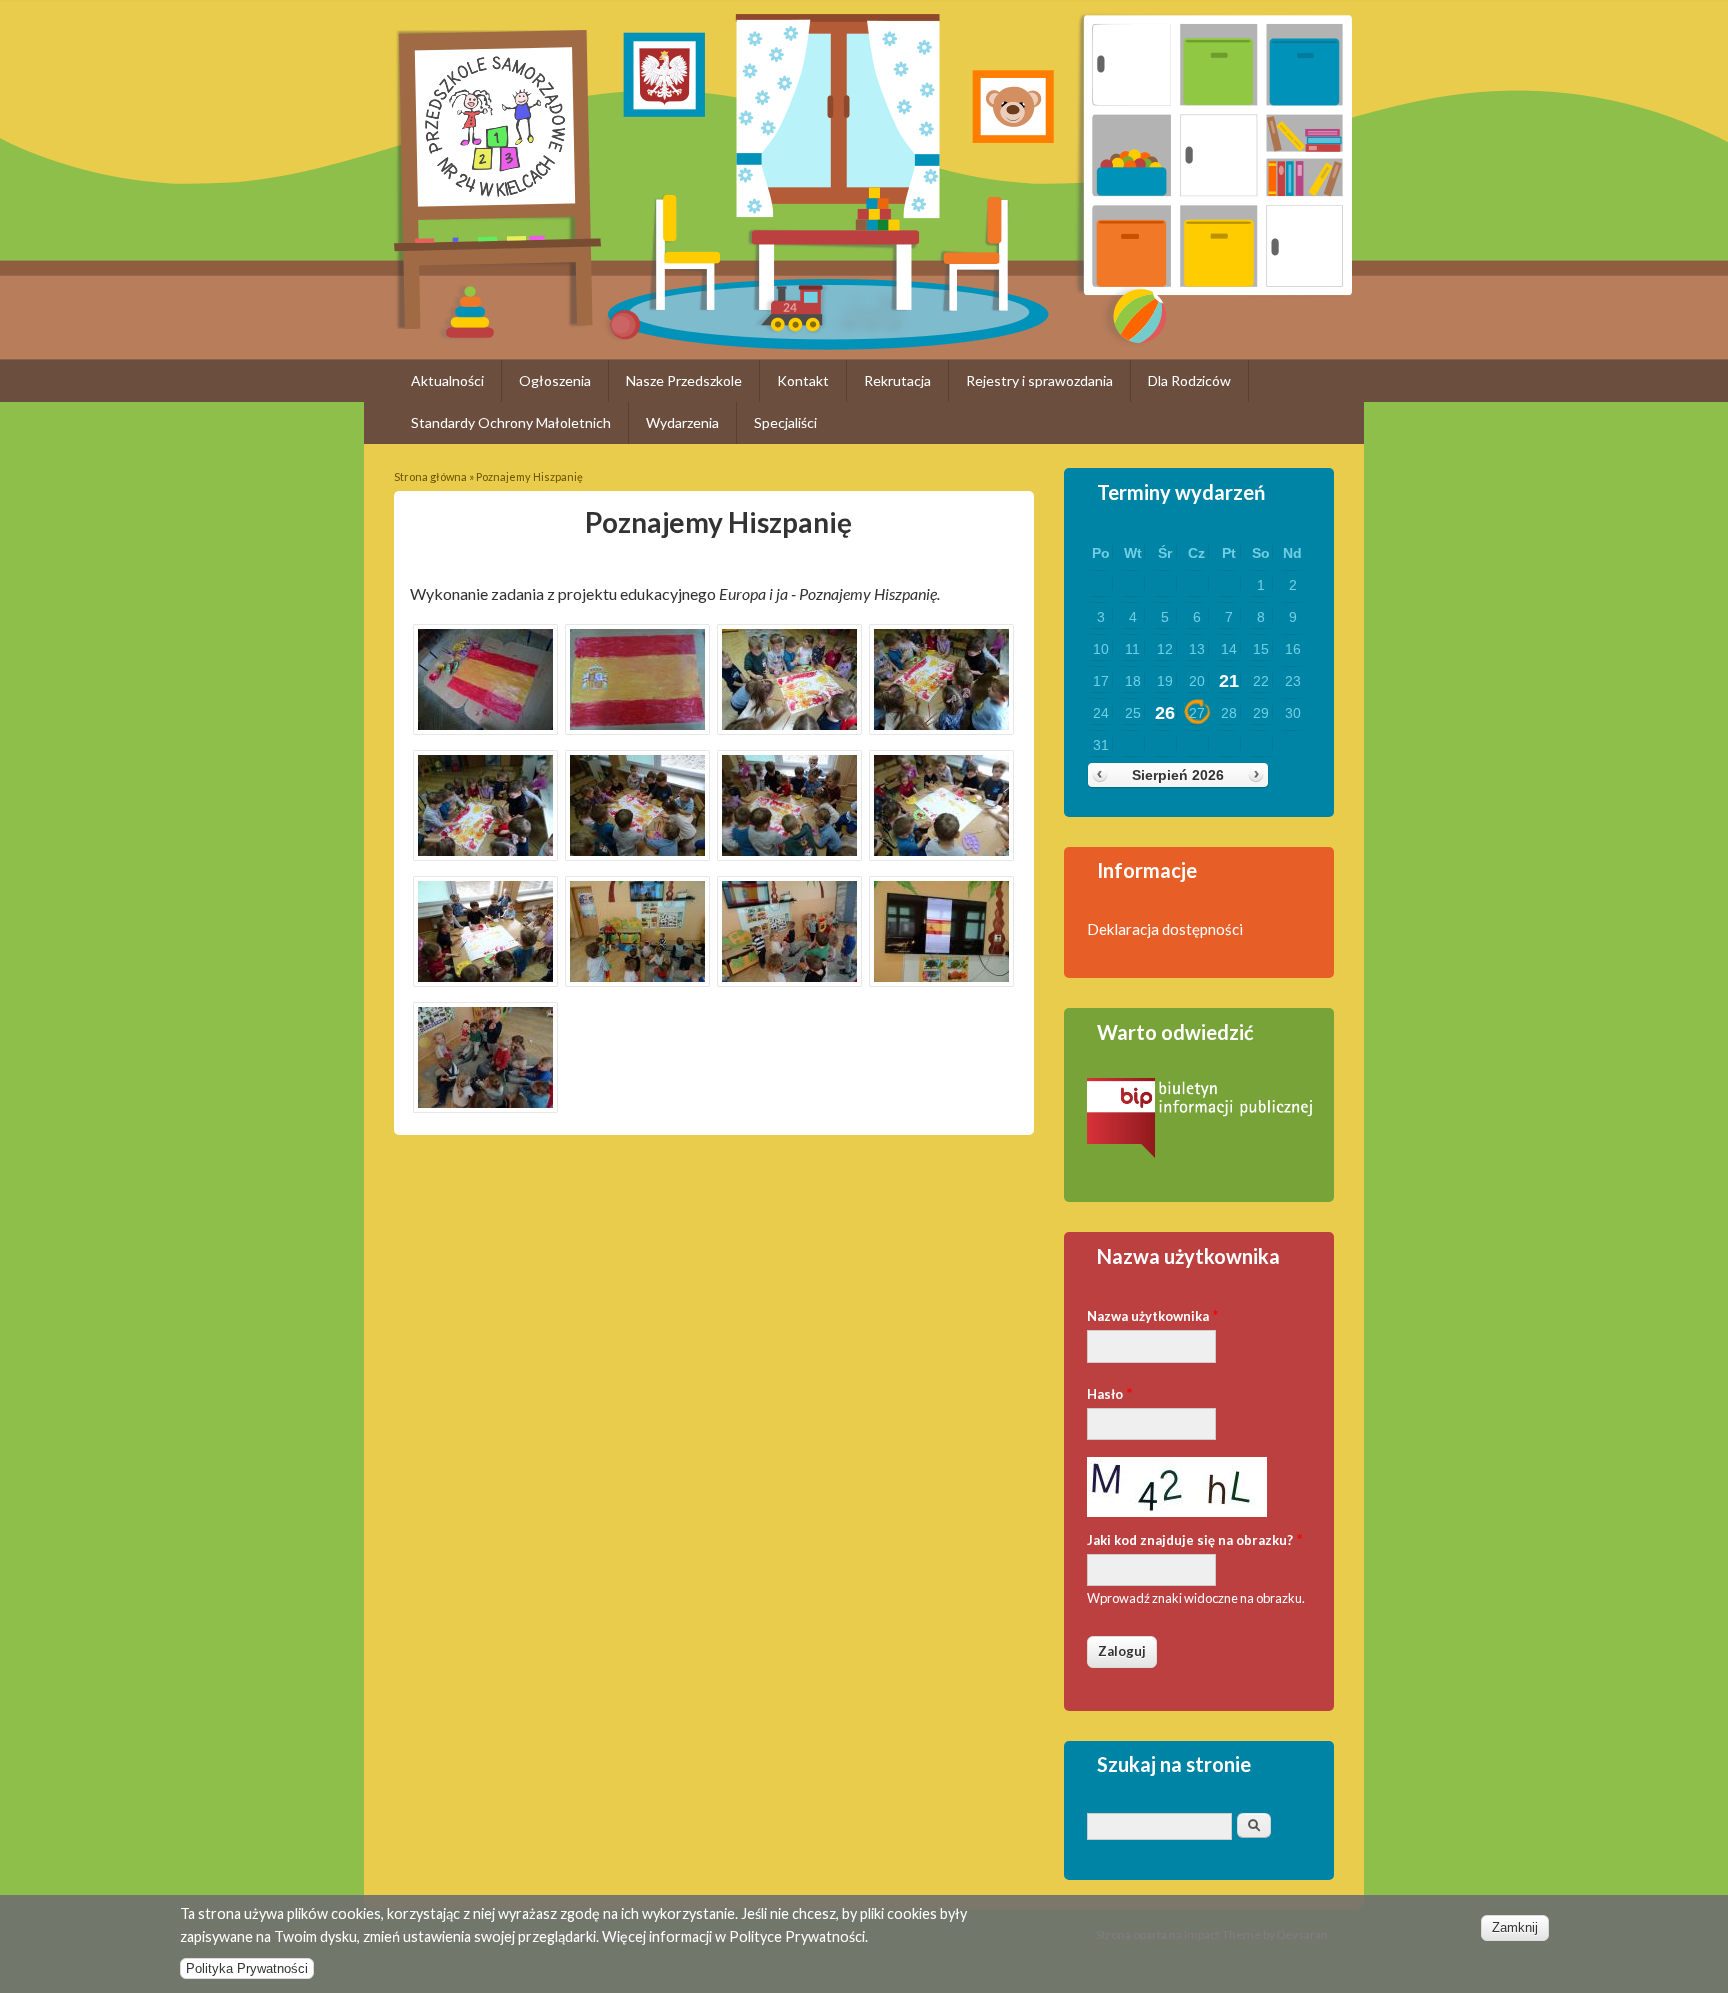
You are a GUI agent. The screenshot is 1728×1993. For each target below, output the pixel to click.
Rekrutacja (897, 380)
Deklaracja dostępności (1165, 929)
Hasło (1110, 1392)
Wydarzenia (682, 422)
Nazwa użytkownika (1153, 1314)
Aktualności (447, 380)
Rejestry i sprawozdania (1039, 380)
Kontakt (803, 380)
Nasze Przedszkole (684, 380)
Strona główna (430, 476)
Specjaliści (785, 422)
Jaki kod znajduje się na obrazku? (1195, 1538)
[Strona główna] (497, 322)
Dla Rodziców (1189, 380)
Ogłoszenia (555, 380)
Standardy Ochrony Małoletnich (511, 422)
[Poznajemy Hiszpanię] (486, 727)
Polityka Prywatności (247, 1968)
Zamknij (1515, 1927)
